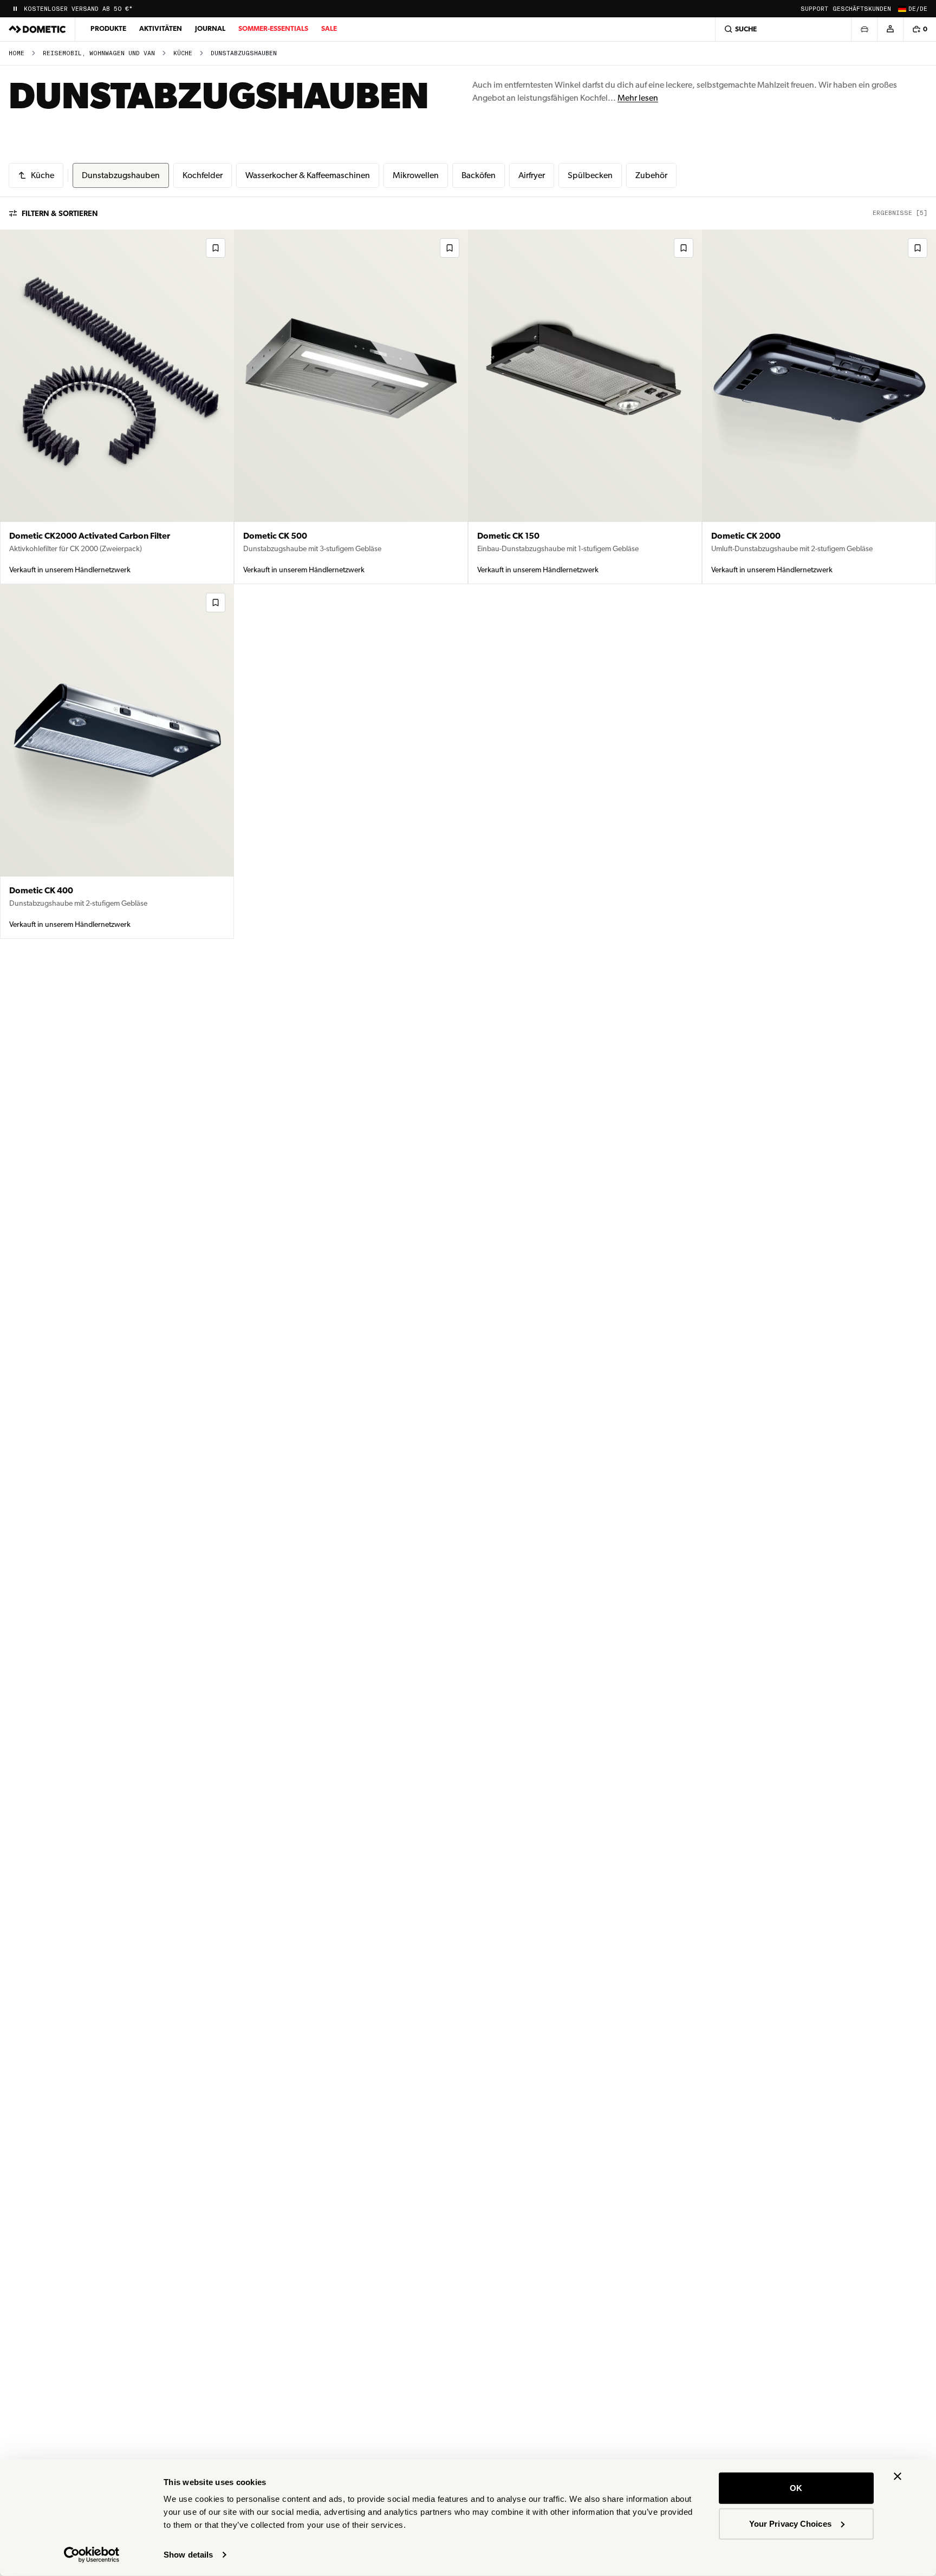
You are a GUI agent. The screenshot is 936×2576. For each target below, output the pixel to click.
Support (814, 9)
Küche (183, 53)
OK (796, 2488)
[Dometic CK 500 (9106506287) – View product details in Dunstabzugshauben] (351, 407)
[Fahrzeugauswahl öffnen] (864, 29)
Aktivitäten (161, 28)
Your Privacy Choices (790, 2523)
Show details (188, 2555)
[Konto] (890, 29)
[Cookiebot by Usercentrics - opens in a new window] (92, 2555)
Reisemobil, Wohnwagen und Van (99, 53)
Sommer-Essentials (273, 28)
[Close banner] (898, 2476)
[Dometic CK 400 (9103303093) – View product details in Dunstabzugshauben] (117, 761)
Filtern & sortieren (60, 213)
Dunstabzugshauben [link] (244, 53)
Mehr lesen (638, 98)
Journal (210, 28)
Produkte (108, 28)
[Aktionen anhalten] (15, 9)
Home (17, 53)
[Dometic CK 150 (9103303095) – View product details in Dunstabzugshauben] (585, 407)
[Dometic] (37, 29)
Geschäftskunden (862, 9)
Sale (329, 28)
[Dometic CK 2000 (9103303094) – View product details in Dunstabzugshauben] (819, 407)
